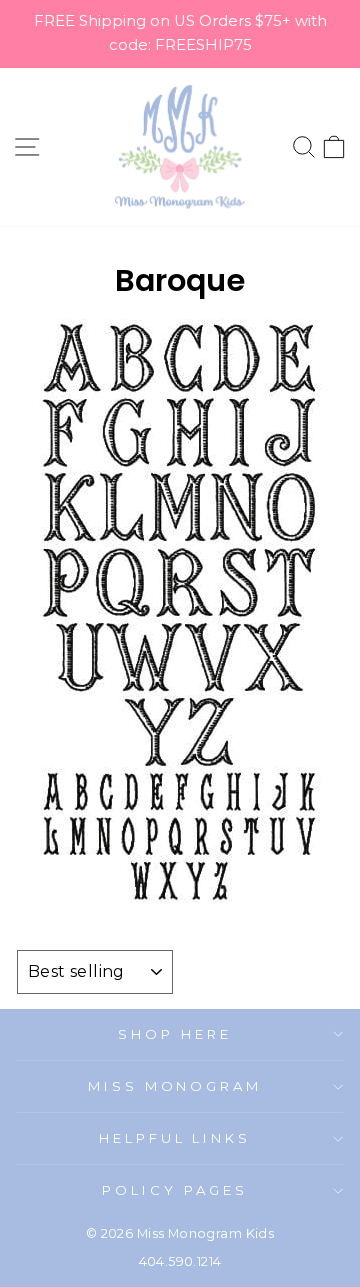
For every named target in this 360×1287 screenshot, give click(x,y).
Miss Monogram (175, 1086)
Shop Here (175, 1034)
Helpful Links (175, 1138)
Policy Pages (175, 1190)
